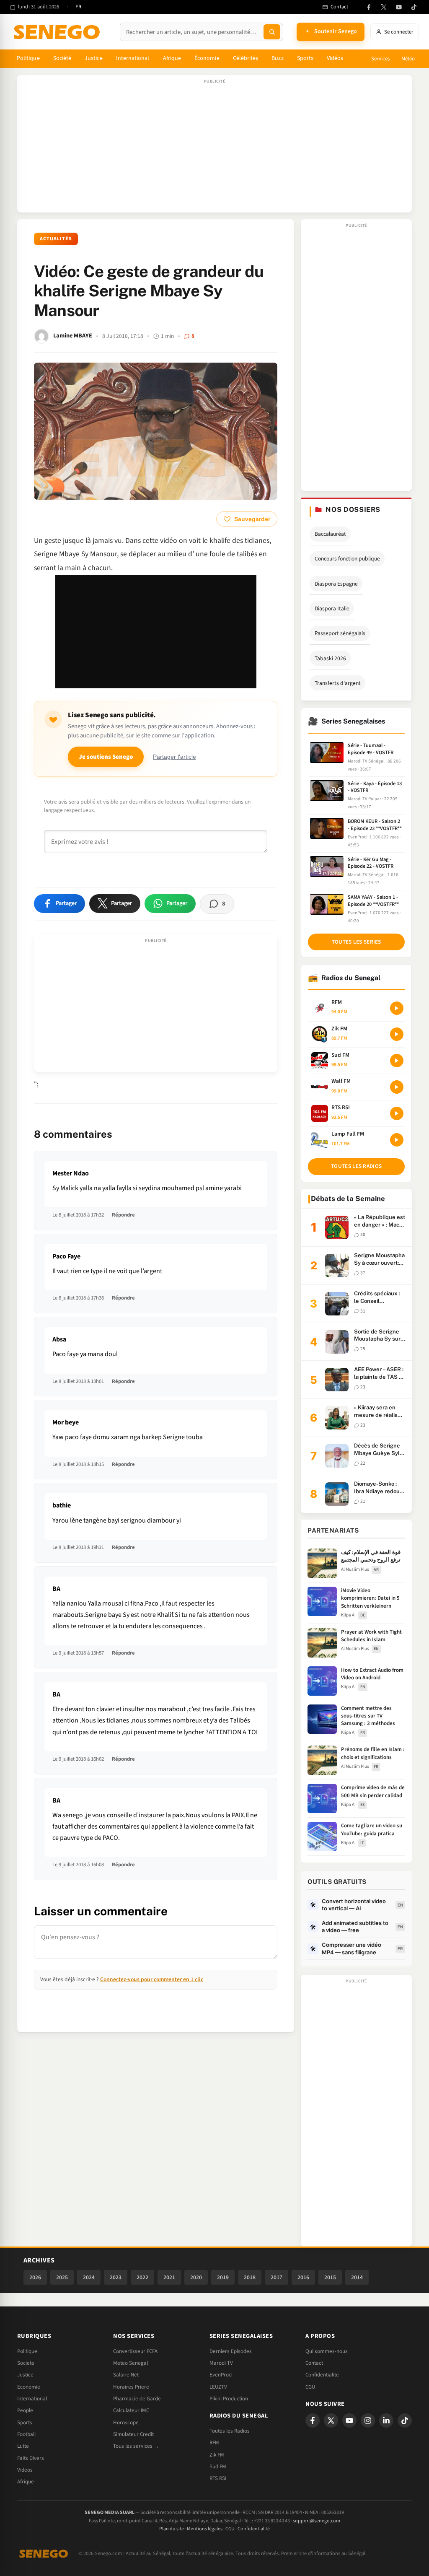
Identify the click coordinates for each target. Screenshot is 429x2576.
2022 (142, 2277)
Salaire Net (126, 2375)
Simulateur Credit (133, 2434)
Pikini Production (229, 2399)
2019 (223, 2277)
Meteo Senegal (131, 2363)
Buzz (277, 58)
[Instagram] (368, 2420)
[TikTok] (414, 7)
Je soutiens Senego (106, 757)
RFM (214, 2443)
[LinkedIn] (386, 2420)
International (133, 58)
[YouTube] (399, 7)
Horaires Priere (131, 2387)
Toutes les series (357, 942)
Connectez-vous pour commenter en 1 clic (152, 1979)
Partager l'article (174, 757)
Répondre (123, 1215)
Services (380, 59)
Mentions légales (205, 2529)
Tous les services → (136, 2446)
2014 (357, 2277)
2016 (303, 2277)
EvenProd (221, 2375)
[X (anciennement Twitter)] (384, 7)
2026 (35, 2277)
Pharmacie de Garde (137, 2399)
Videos (25, 2470)
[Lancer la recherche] (272, 32)
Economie (29, 2387)
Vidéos (335, 58)
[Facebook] (369, 7)
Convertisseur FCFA (135, 2351)
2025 (62, 2277)
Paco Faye (66, 1256)
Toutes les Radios (230, 2431)
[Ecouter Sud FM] (397, 1061)
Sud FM (218, 2467)
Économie (207, 58)
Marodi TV (221, 2363)
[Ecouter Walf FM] (397, 1087)
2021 (169, 2277)
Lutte (23, 2446)
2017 (277, 2277)
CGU (310, 2387)
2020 (196, 2277)
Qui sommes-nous (327, 2351)
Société (62, 58)
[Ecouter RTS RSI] (397, 1113)
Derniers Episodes (231, 2351)
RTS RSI (218, 2478)
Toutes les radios (356, 1166)
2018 (250, 2277)
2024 (89, 2277)
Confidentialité (254, 2529)
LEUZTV (218, 2387)
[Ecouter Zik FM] (397, 1034)
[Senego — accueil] (58, 32)
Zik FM (217, 2455)
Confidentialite (322, 2375)
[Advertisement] (214, 148)
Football (26, 2434)
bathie (62, 1505)
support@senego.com (317, 2521)
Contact (314, 2363)
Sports (305, 58)
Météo (408, 59)
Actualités (56, 239)
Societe (26, 2363)
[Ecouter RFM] (397, 1008)
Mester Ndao (71, 1173)
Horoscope (126, 2423)
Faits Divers (31, 2458)
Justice (94, 58)
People (25, 2410)
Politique (28, 58)
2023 (116, 2277)
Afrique (172, 58)
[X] (331, 2420)
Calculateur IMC (131, 2410)
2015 (330, 2277)
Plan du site (172, 2529)
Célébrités (246, 58)
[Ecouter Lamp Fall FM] (397, 1140)
